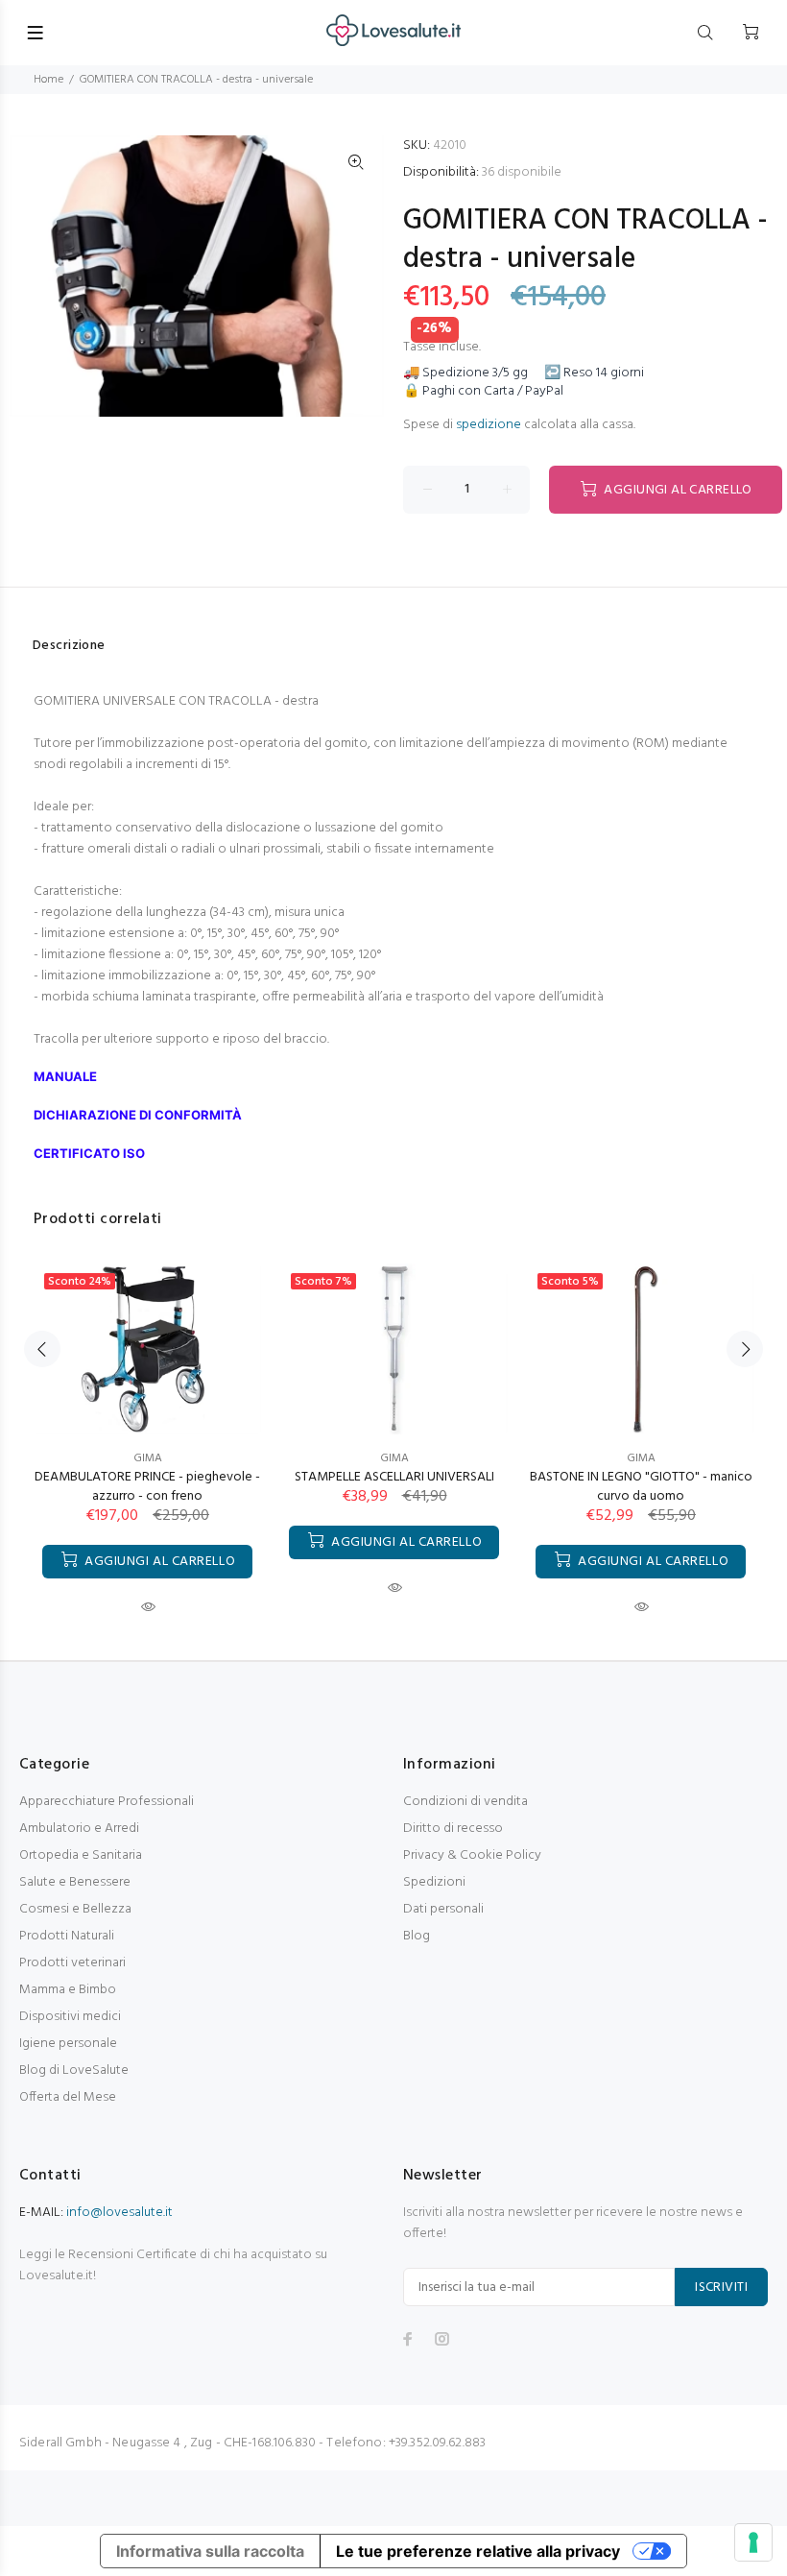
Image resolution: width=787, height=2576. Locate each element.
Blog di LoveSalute (74, 2070)
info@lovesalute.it (119, 2213)
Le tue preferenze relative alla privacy (478, 2551)
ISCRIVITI (721, 2287)
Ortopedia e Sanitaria (81, 1855)
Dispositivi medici (70, 2017)
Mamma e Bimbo (68, 1990)
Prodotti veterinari (72, 1963)
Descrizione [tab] (69, 646)
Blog (417, 1936)
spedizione (489, 425)
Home (48, 80)
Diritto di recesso (453, 1829)
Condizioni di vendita (465, 1802)
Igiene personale (68, 2044)
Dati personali (443, 1909)
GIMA (148, 1458)
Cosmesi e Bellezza (75, 1909)
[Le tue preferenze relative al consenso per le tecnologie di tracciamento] (753, 2542)
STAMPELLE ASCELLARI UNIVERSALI (394, 1477)
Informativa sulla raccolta (210, 2551)
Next (745, 1349)
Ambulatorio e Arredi (79, 1829)
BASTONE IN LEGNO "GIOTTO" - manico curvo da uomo (641, 1487)
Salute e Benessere (75, 1882)
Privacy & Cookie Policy (472, 1855)
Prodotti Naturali (67, 1936)
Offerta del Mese (68, 2097)
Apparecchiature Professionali (107, 1802)
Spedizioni (434, 1882)
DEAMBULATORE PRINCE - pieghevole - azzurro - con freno (147, 1487)
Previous (42, 1349)
